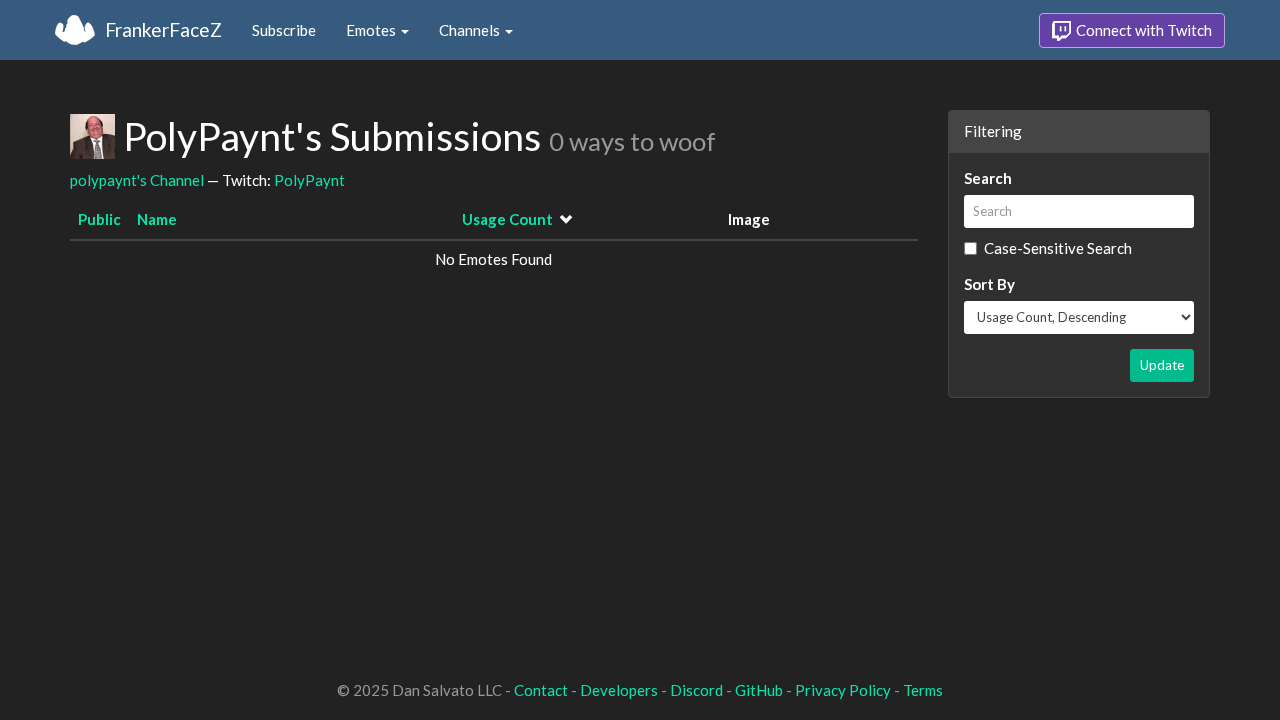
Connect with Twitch (1142, 30)
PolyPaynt (309, 180)
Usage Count (507, 219)
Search (988, 178)
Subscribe (284, 30)
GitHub (759, 690)
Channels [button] (471, 30)
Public (99, 219)
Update (1162, 365)
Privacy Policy (843, 690)
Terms (923, 690)
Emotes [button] (372, 30)
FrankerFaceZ (163, 29)
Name (157, 219)
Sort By (989, 284)
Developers (619, 690)
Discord (696, 690)
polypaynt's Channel (137, 180)
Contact (541, 690)
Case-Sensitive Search (1058, 248)
